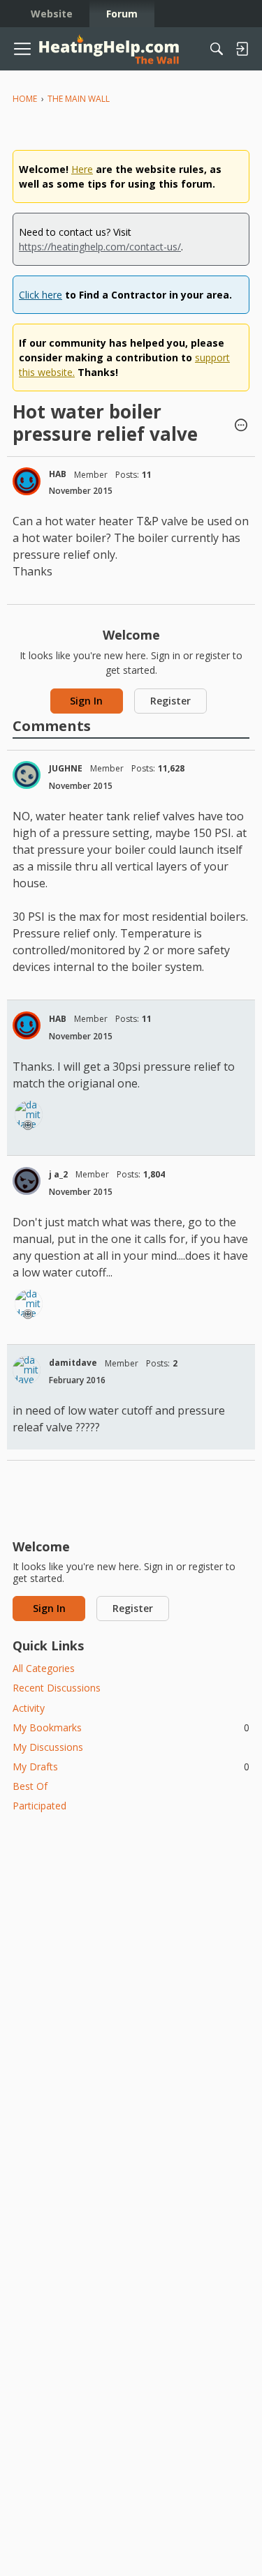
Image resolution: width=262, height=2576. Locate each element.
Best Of (30, 1786)
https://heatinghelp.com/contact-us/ (100, 247)
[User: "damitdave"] (29, 1115)
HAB (58, 474)
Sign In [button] (86, 701)
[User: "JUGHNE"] (27, 775)
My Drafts (131, 1767)
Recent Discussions (57, 1688)
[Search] (217, 49)
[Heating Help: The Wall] (109, 49)
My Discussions (48, 1747)
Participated (39, 1806)
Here (82, 169)
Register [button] (170, 701)
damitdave (73, 1363)
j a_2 (58, 1174)
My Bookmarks (131, 1727)
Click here (41, 295)
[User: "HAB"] (27, 481)
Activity (29, 1708)
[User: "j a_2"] (27, 1181)
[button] (241, 426)
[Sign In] (242, 49)
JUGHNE (66, 768)
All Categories (44, 1668)
